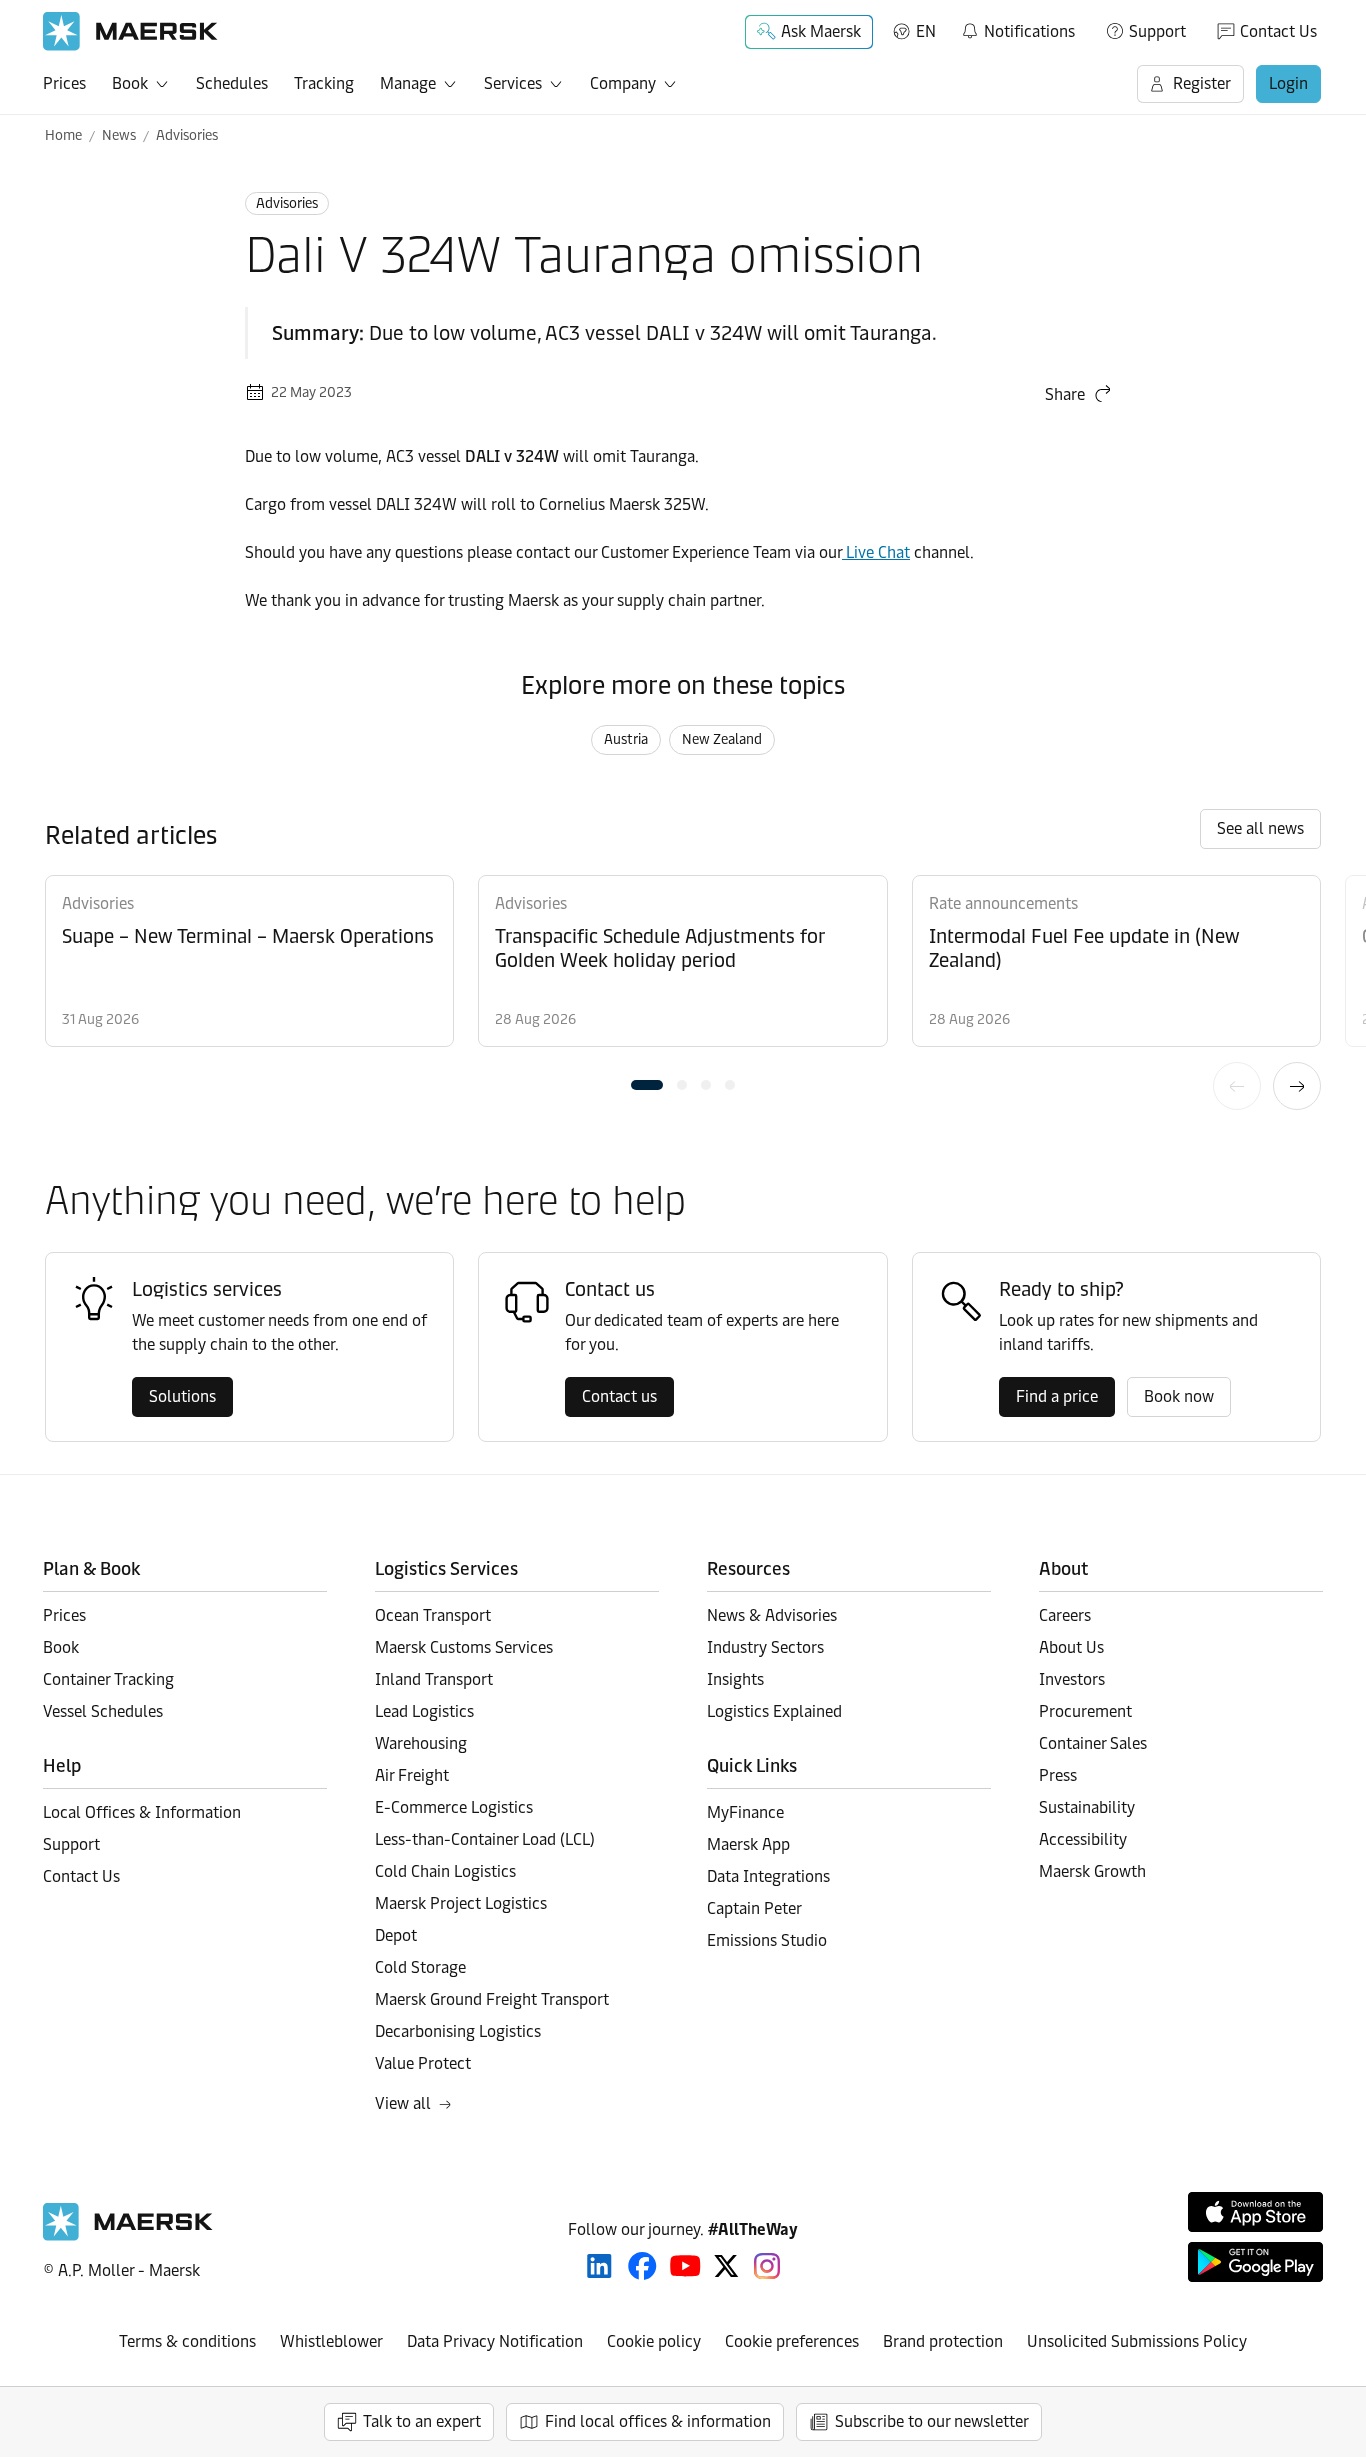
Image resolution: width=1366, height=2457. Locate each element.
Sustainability (1087, 1807)
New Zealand (722, 739)
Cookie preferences (792, 2341)
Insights (735, 1679)
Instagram (767, 2266)
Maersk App (748, 1844)
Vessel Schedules (103, 1711)
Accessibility (1083, 1839)
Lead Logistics (424, 1711)
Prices (64, 83)
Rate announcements (1003, 903)
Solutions (182, 1396)
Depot (396, 1935)
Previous (1237, 1086)
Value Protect (423, 2063)
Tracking (324, 83)
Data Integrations (768, 1876)
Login (1288, 83)
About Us (1071, 1647)
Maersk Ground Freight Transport (492, 1999)
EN (926, 31)
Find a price (1057, 1396)
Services (513, 83)
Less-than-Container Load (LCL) (485, 1839)
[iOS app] (1255, 2212)
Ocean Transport (433, 1615)
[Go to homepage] (130, 31)
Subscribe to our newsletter (932, 2421)
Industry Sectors (765, 1647)
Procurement (1085, 1711)
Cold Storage (420, 1967)
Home (63, 135)
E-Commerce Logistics (454, 1807)
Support (1157, 31)
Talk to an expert (422, 2421)
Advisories (187, 135)
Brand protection (943, 2341)
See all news (1260, 828)
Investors (1072, 1679)
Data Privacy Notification (495, 2341)
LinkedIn (599, 2266)
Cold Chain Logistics (445, 1871)
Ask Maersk (821, 31)
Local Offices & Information (142, 1812)
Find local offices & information (658, 2421)
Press (1058, 1775)
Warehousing (421, 1743)
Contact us (619, 1396)
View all (403, 2103)
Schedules (232, 83)
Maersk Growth (1092, 1871)
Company (623, 83)
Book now (1179, 1396)
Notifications (1017, 28)
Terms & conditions (187, 2341)
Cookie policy (654, 2341)
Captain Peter (754, 1908)
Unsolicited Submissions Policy (1137, 2341)
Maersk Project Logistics (461, 1903)
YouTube (685, 2266)
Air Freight (412, 1775)
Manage (408, 83)
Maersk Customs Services (464, 1647)
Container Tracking (108, 1679)
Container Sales (1093, 1743)
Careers (1065, 1615)
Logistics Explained (774, 1711)
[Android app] (1255, 2262)
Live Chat (876, 552)
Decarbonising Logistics (458, 2031)
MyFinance (745, 1812)
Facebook (642, 2266)
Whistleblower (331, 2341)
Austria (626, 739)
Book (130, 83)
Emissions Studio (767, 1940)
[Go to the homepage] (128, 2235)
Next (1297, 1086)
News (119, 135)
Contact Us (1278, 31)
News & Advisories (772, 1615)
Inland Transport (434, 1679)
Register (1202, 83)
